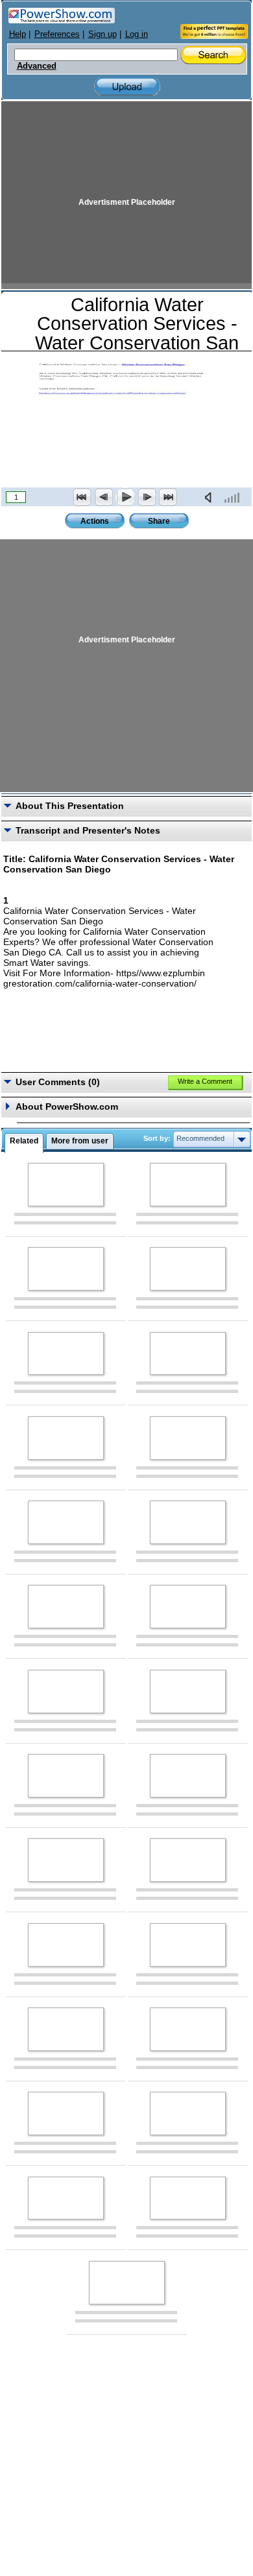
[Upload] (127, 87)
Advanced (37, 66)
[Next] (147, 497)
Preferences (57, 34)
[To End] (168, 497)
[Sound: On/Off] (211, 497)
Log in (137, 34)
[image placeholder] (66, 1185)
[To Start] (82, 497)
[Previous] (104, 497)
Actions (95, 521)
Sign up (102, 34)
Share (159, 521)
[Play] (125, 497)
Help (18, 34)
